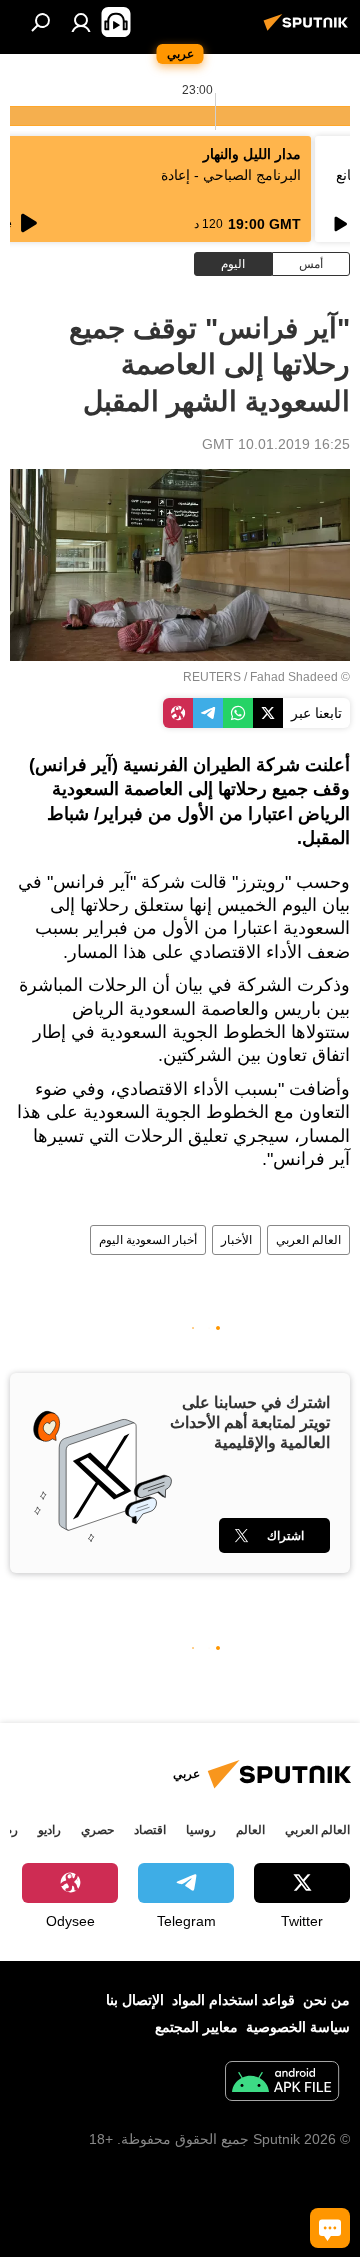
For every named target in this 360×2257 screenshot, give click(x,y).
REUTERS (212, 677)
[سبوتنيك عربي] (309, 30)
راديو (49, 1830)
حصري (97, 1830)
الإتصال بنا (135, 2000)
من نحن (326, 2000)
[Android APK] (282, 2083)
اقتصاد (150, 1830)
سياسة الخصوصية (298, 2027)
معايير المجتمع (196, 2027)
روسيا (201, 1830)
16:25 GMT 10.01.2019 (276, 444)
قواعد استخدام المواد (233, 2000)
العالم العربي (308, 1240)
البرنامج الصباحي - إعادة (231, 175)
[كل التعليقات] (330, 2228)
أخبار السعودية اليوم (148, 1240)
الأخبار (236, 1240)
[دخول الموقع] (81, 22)
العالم (250, 1830)
